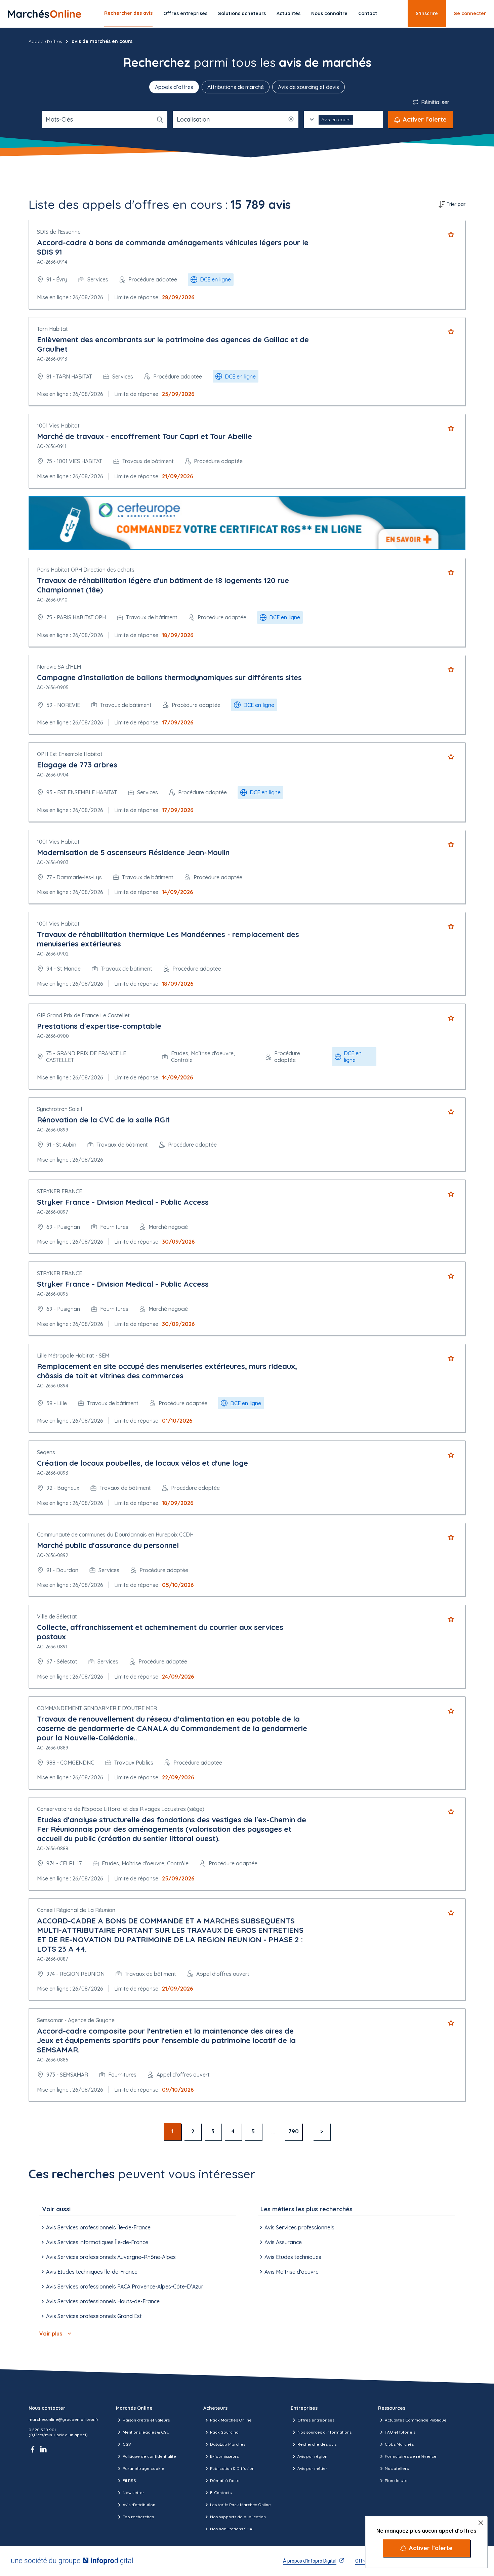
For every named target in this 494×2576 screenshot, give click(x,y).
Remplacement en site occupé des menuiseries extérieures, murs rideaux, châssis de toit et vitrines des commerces (167, 1371)
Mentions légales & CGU (146, 2432)
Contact (368, 13)
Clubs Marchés (399, 2444)
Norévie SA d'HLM (59, 667)
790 (294, 2131)
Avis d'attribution (139, 2505)
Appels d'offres (45, 41)
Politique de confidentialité (149, 2456)
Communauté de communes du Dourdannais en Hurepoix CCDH (115, 1535)
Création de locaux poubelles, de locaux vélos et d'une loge (142, 1463)
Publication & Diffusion (232, 2468)
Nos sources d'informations (324, 2432)
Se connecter (470, 13)
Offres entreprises (185, 13)
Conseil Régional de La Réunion (76, 1910)
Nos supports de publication (238, 2517)
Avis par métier (312, 2468)
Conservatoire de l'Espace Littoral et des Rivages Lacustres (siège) (121, 1809)
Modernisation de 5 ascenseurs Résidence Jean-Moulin (133, 852)
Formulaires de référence (411, 2456)
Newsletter (133, 2493)
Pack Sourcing (224, 2432)
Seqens (46, 1452)
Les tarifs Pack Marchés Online (240, 2505)
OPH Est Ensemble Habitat (70, 754)
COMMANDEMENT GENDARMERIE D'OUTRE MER (97, 1708)
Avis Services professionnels (299, 2227)
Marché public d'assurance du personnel (108, 1545)
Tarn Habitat (52, 329)
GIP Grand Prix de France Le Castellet (83, 1015)
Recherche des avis (317, 2444)
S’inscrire (427, 13)
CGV (127, 2444)
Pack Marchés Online (231, 2420)
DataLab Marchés (228, 2444)
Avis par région (312, 2456)
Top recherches (138, 2517)
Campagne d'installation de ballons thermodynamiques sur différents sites (169, 677)
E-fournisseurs (224, 2456)
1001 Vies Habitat (58, 426)
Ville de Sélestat (57, 1616)
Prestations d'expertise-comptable (99, 1026)
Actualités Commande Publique (416, 2420)
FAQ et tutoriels (400, 2432)
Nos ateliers (397, 2468)
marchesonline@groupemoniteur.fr (64, 2419)
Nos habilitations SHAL (232, 2529)
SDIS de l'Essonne (59, 232)
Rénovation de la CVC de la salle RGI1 (104, 1120)
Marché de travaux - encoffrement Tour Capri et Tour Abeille (145, 436)
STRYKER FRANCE (59, 1191)
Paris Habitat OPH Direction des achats (86, 570)
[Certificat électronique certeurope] (247, 523)
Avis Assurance (283, 2242)
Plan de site (396, 2480)
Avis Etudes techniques (293, 2257)
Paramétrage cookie (143, 2468)
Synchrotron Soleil (59, 1109)
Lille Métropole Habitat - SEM (73, 1356)
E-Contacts (221, 2493)
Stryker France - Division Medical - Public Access (123, 1202)
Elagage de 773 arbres (77, 765)
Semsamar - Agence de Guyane (76, 2020)
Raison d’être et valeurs (146, 2420)
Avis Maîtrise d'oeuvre (292, 2272)
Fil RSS (129, 2480)
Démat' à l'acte (225, 2480)
